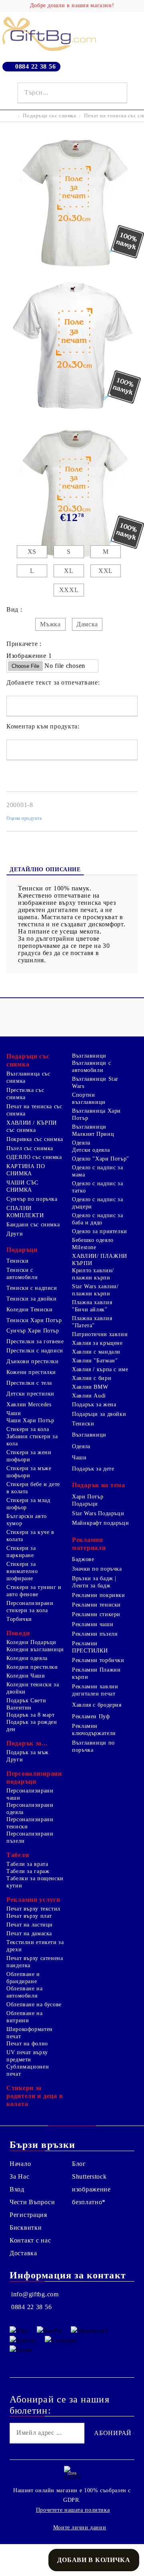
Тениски (17, 1261)
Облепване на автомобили (25, 1992)
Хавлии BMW (90, 1387)
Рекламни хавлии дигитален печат (95, 1690)
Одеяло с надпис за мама (97, 1171)
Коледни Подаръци (31, 1642)
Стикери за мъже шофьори (29, 1472)
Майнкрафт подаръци (100, 1523)
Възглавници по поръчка (93, 1746)
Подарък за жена (94, 1404)
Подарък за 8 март (31, 1715)
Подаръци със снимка (49, 115)
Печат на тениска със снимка (34, 1110)
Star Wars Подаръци (98, 1513)
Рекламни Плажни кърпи (96, 1673)
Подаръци (22, 1250)
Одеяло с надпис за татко (97, 1187)
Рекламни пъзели (95, 1634)
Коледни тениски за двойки (33, 1688)
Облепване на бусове (34, 2005)
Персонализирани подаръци (34, 1778)
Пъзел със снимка (30, 1148)
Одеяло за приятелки (100, 1231)
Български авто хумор (27, 1520)
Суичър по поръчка (32, 1199)
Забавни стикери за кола (32, 1440)
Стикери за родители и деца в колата (35, 2096)
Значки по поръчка (97, 1569)
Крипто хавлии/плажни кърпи (93, 1274)
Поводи (18, 1633)
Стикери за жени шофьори (29, 1456)
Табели (18, 1855)
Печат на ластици (30, 1925)
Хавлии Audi (89, 1396)
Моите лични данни (80, 2528)
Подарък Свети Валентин (26, 1704)
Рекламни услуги (33, 1900)
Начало (20, 2164)
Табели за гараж (28, 1871)
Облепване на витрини (25, 2017)
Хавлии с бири (92, 1378)
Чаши (14, 1413)
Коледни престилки (32, 1667)
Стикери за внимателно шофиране (22, 1571)
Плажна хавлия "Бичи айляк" (92, 1306)
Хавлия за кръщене (97, 1343)
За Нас (19, 2176)
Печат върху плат (29, 1916)
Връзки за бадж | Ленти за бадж (94, 1582)
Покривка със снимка (35, 1139)
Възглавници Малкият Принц (93, 1130)
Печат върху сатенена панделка (35, 1962)
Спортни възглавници (89, 1099)
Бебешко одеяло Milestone (93, 1244)
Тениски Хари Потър (34, 1320)
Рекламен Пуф (91, 1716)
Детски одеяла (91, 1150)
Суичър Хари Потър (33, 1331)
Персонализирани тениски (30, 1823)
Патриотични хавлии (100, 1334)
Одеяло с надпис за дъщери (97, 1203)
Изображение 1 (29, 656)
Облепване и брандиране (23, 1978)
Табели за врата (27, 1864)
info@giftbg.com (35, 2294)
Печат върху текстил (33, 1909)
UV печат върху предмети (27, 2056)
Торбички (19, 1619)
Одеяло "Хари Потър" (101, 1159)
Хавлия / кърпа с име (100, 1369)
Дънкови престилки (33, 1361)
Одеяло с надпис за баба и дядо (97, 1219)
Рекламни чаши (93, 1624)
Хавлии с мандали (96, 1352)
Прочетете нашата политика (73, 2510)
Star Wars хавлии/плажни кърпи (95, 1290)
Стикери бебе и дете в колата (33, 1488)
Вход (17, 2189)
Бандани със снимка (33, 1225)
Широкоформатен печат (30, 2033)
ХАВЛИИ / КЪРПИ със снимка (32, 1126)
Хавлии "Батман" (95, 1361)
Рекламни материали (89, 1544)
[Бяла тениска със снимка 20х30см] (72, 273)
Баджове (83, 1559)
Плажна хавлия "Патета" (92, 1322)
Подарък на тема (99, 1485)
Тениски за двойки (32, 1299)
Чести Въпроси (32, 2202)
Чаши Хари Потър (30, 1420)
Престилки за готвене (35, 1341)
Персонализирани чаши (30, 1794)
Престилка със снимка (25, 1094)
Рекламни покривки (99, 1595)
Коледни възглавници (35, 1649)
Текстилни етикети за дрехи (35, 1946)
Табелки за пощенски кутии (35, 1882)
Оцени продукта (24, 818)
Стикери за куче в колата (30, 1536)
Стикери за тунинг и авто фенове (34, 1591)
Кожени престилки (31, 1372)
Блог (79, 2164)
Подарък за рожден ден (32, 1726)
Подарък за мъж (28, 1752)
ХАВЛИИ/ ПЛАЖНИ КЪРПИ (100, 1260)
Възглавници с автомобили (91, 1067)
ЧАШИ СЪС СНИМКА (22, 1186)
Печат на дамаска (29, 1933)
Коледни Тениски (29, 1310)
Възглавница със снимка (28, 1077)
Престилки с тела (29, 1383)
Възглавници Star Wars (95, 1083)
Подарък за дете (93, 1469)
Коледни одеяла (27, 1658)
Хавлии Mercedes (29, 1404)
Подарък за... (27, 1743)
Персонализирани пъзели (30, 1837)
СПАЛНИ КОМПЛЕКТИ (25, 1212)
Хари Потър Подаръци (88, 1500)
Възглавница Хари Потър (96, 1114)
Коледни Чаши (26, 1676)
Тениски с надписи (32, 1288)
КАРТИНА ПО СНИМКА (26, 1170)
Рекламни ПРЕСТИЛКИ (90, 1647)
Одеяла (81, 1143)
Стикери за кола (28, 1429)
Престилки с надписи (35, 1351)
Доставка (23, 2253)
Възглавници (89, 1056)
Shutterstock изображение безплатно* (91, 2189)
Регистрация (28, 2215)
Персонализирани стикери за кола (30, 1607)
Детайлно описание (45, 870)
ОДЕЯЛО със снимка (34, 1157)
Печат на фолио (27, 2044)
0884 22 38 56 (35, 66)
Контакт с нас (30, 2240)
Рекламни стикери (96, 1614)
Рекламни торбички (98, 1660)
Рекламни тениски (96, 1605)
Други (15, 1234)
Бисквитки (26, 2228)
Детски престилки (30, 1394)
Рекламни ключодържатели (94, 1730)
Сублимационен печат (28, 2070)
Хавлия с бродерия (97, 1705)
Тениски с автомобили (22, 1274)
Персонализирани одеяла (30, 1809)
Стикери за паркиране (21, 1552)
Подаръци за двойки (99, 1414)
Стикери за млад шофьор (28, 1504)
